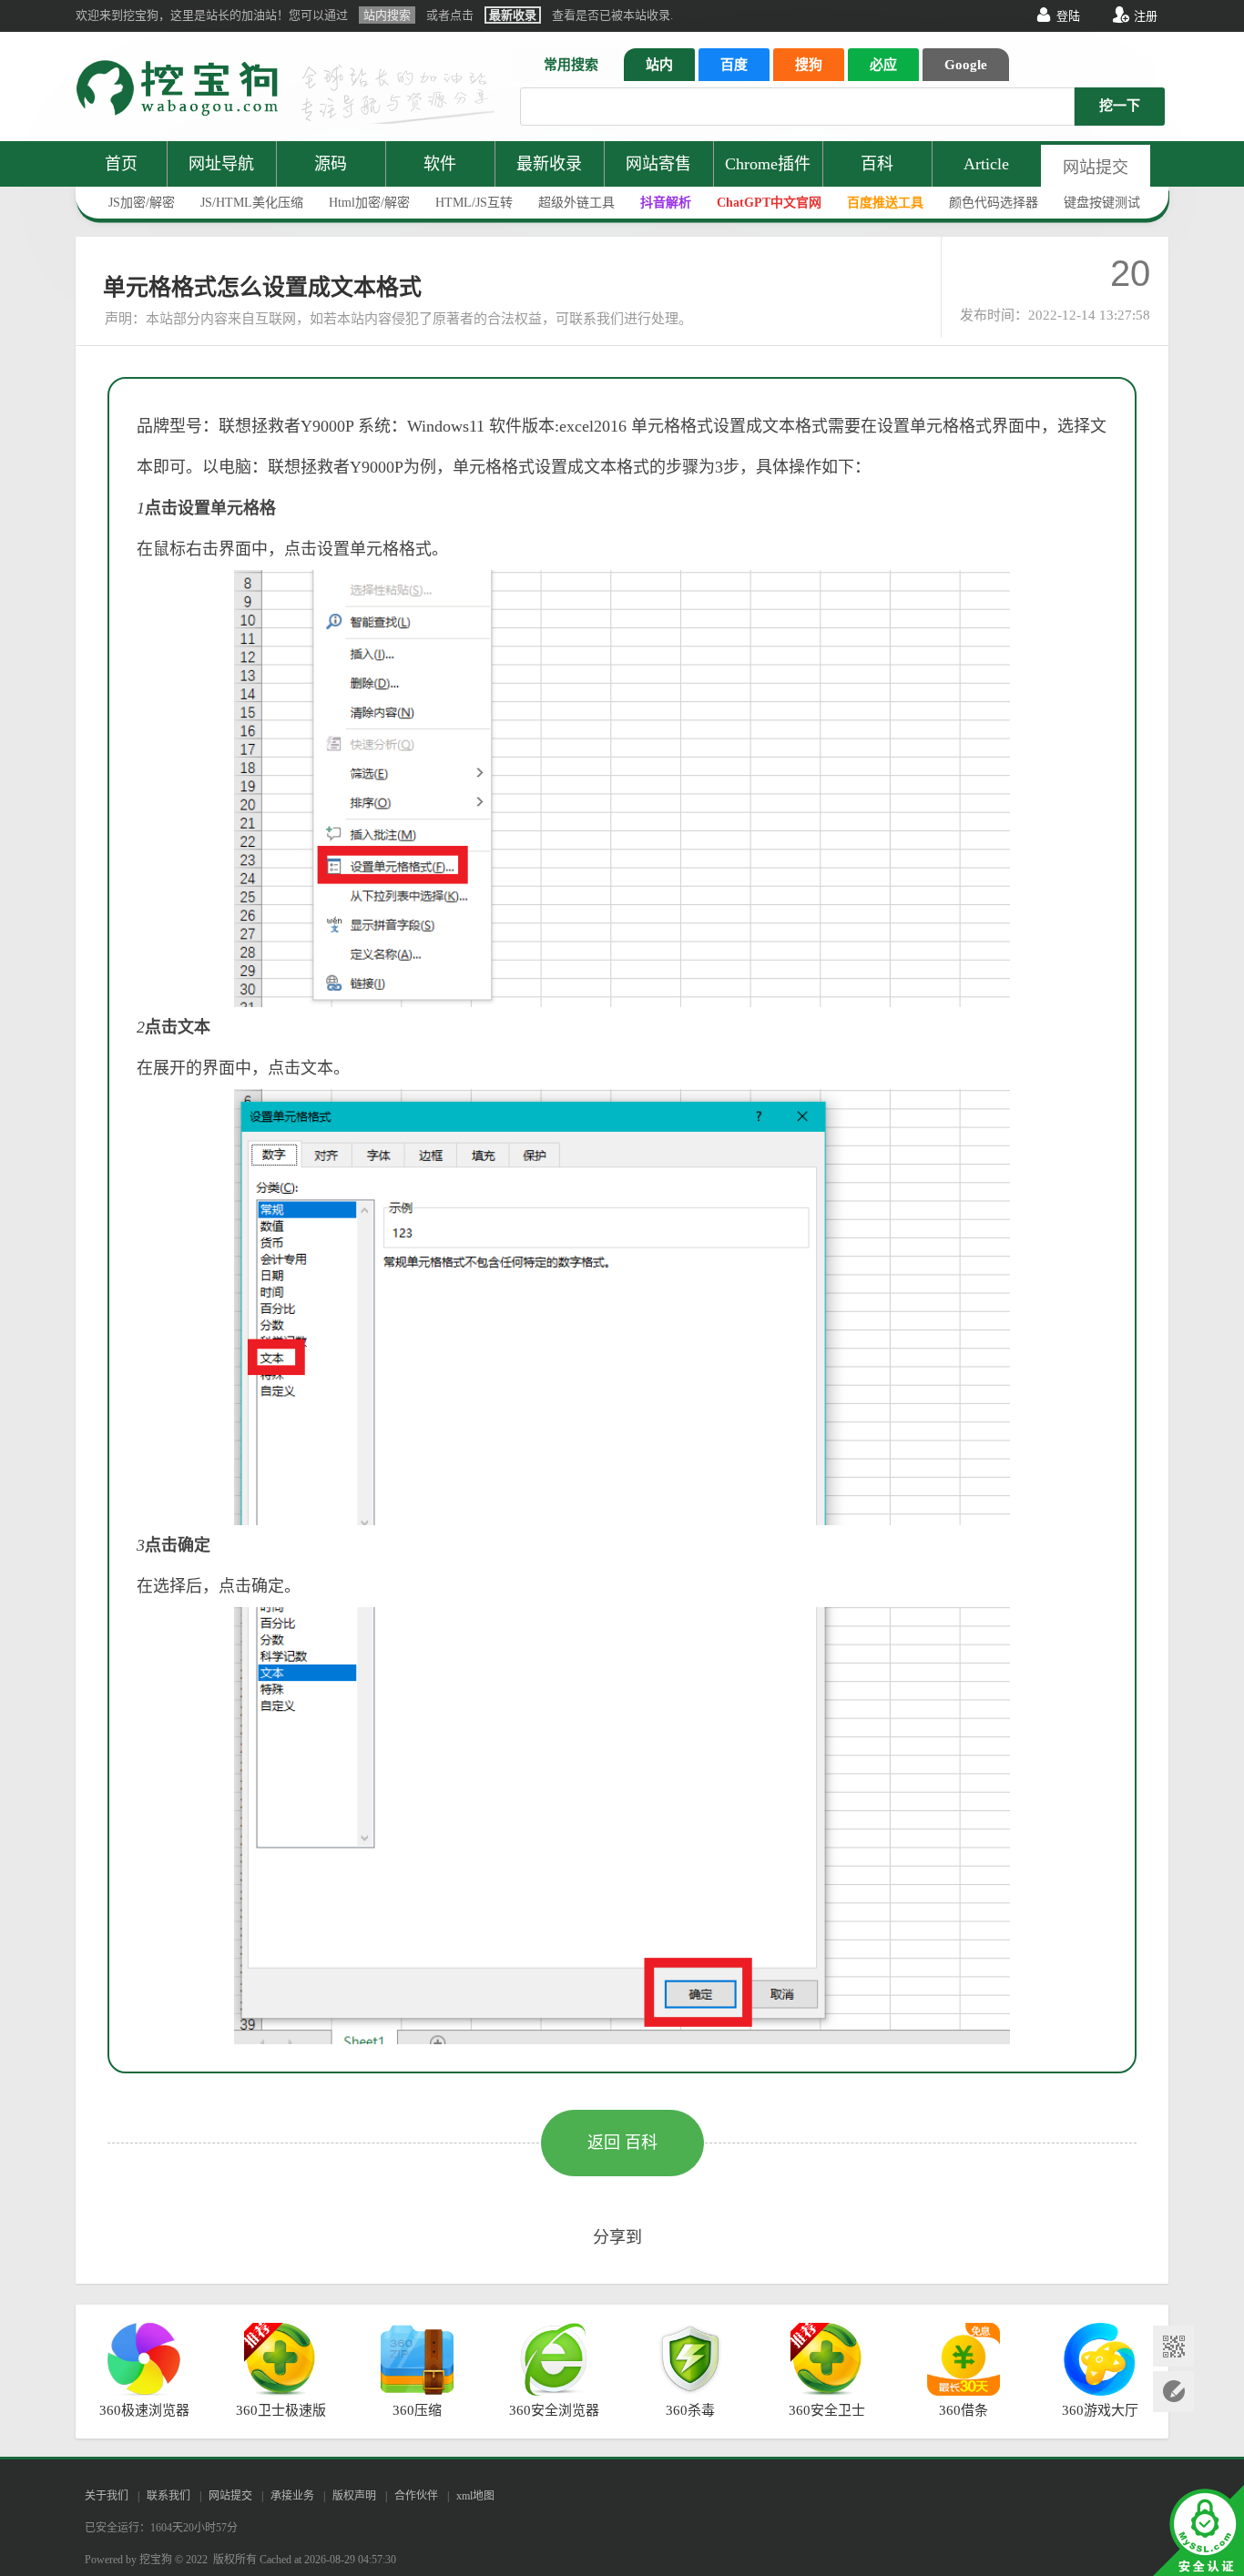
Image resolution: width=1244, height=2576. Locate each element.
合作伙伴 (416, 2496)
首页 (121, 164)
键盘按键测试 (1102, 203)
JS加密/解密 (142, 203)
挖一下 (1120, 106)
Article (986, 164)
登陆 (1068, 16)
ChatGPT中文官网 (769, 203)
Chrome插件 (768, 164)
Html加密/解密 (369, 203)
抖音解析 (666, 203)
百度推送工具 (885, 203)
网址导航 (221, 164)
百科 (877, 164)
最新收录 (549, 164)
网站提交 (1096, 168)
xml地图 (475, 2496)
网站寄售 (658, 164)
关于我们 (107, 2496)
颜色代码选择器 (994, 203)
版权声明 (354, 2496)
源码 (331, 164)
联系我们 (168, 2496)
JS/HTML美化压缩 (252, 203)
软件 (440, 164)
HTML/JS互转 (474, 203)
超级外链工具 (576, 203)
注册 (1146, 16)
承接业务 (292, 2496)
